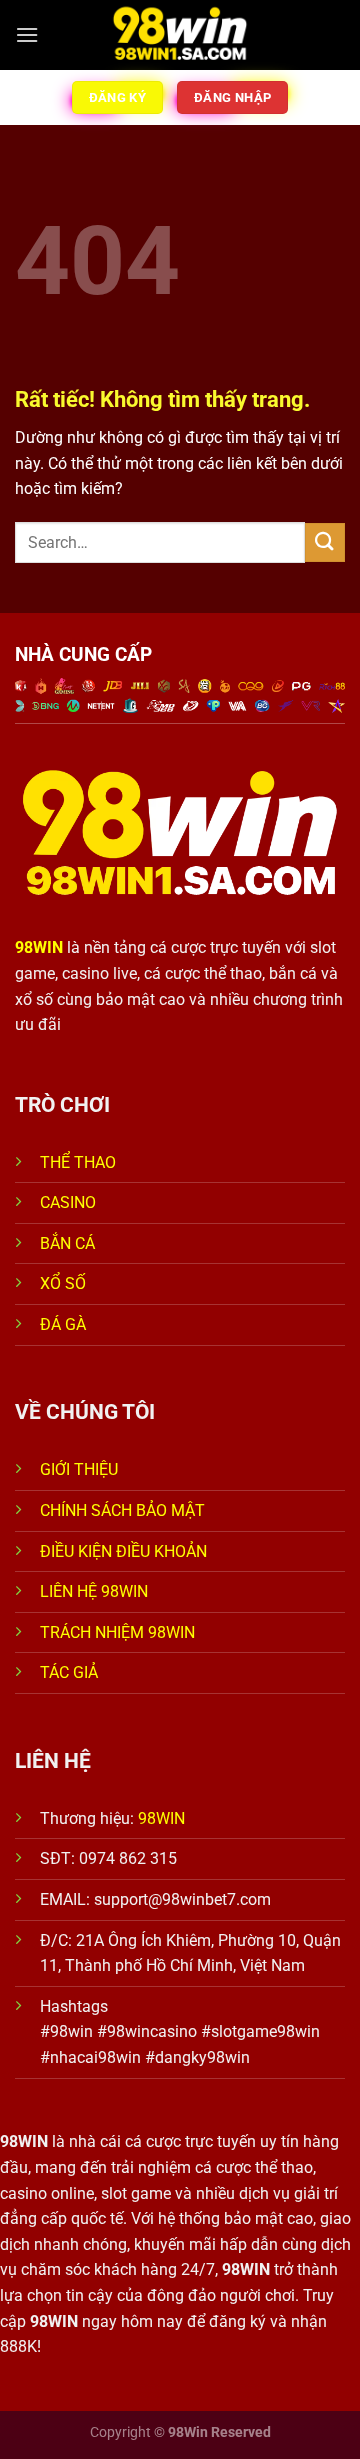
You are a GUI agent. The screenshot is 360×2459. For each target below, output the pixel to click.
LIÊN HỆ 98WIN (94, 1591)
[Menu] (27, 34)
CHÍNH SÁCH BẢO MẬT (122, 1510)
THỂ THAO (78, 1162)
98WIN (161, 1818)
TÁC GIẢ (71, 1672)
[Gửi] (325, 542)
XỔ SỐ (63, 1283)
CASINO (68, 1202)
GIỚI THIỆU (79, 1469)
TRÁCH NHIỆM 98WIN (117, 1632)
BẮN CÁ (67, 1243)
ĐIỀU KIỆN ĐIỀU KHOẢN (123, 1551)
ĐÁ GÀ (63, 1324)
